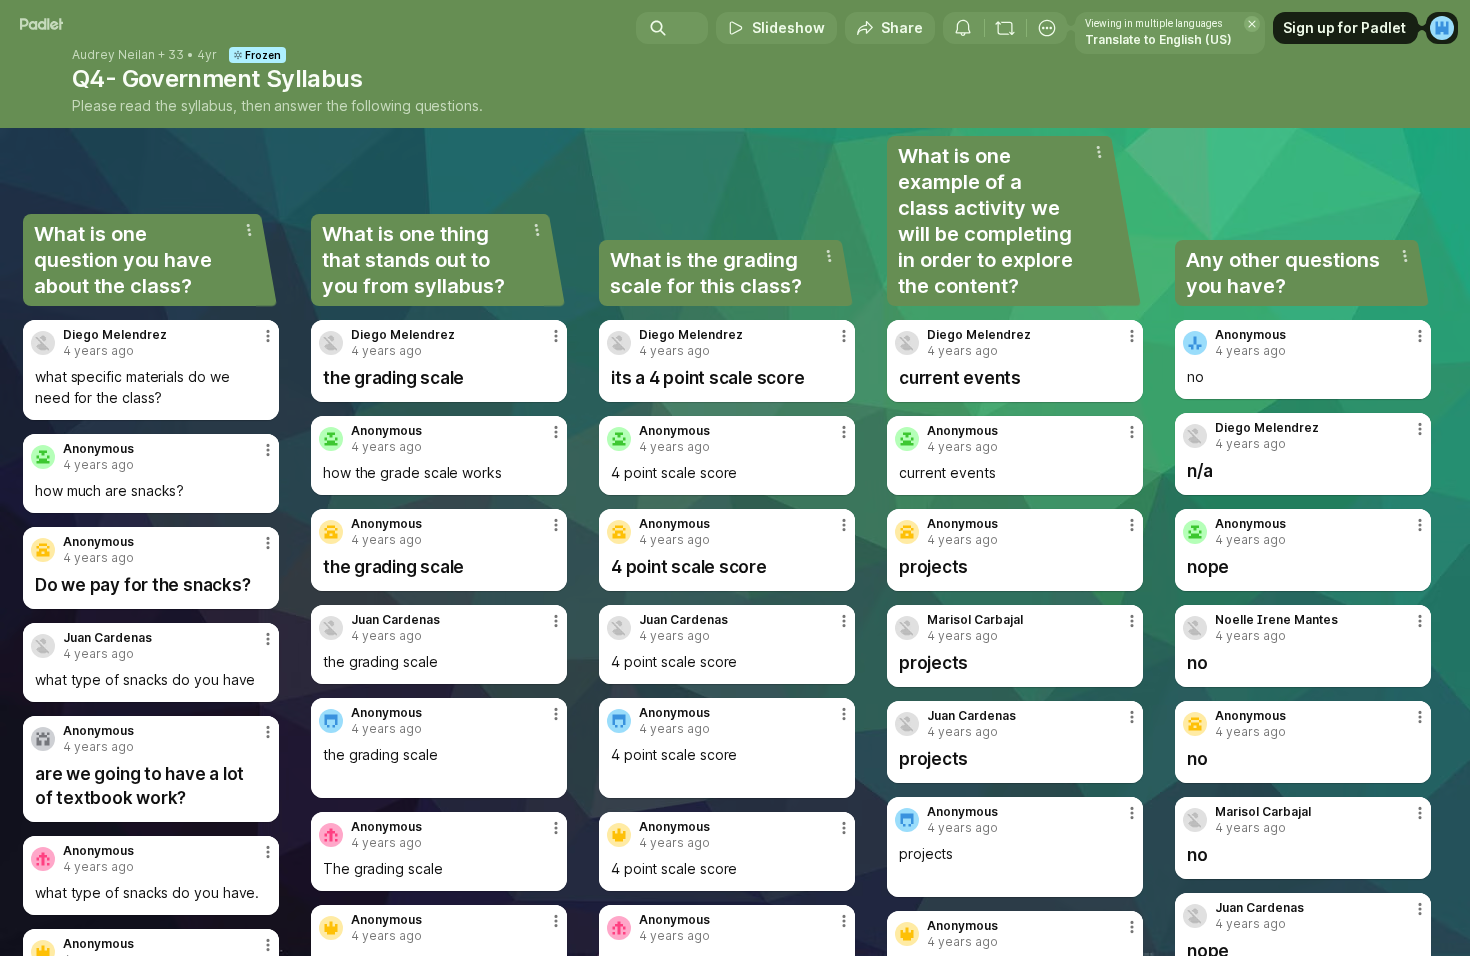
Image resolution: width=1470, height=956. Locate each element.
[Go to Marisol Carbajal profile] (907, 628)
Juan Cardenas (107, 638)
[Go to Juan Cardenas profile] (43, 646)
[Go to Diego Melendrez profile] (43, 343)
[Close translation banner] (1252, 24)
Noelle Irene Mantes (1276, 620)
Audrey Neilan (113, 55)
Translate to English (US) (1158, 39)
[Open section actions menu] (249, 230)
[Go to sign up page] (1442, 28)
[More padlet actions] (1047, 28)
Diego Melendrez (115, 335)
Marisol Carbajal (975, 620)
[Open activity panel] (963, 28)
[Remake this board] (1005, 28)
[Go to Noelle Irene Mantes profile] (1195, 628)
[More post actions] (268, 336)
